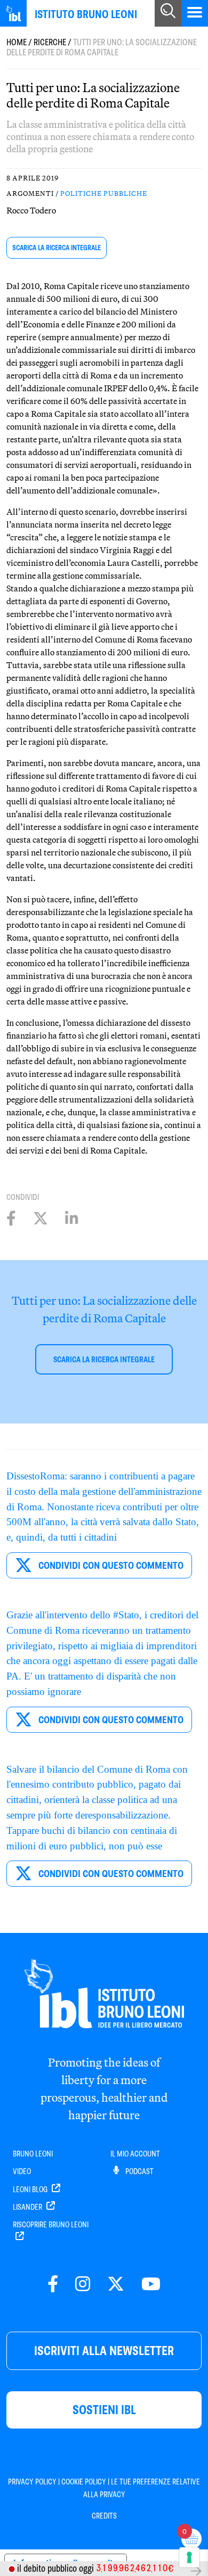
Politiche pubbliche (104, 193)
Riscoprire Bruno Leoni (51, 2225)
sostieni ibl (104, 2410)
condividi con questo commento (110, 1565)
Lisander (28, 2207)
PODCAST (139, 2171)
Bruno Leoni (33, 2154)
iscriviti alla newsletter (104, 2351)
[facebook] (53, 2285)
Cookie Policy (84, 2482)
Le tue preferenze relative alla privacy (142, 2488)
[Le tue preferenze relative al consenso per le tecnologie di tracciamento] (189, 2557)
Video (22, 2171)
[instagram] (83, 2285)
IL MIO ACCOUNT (135, 2154)
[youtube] (151, 2285)
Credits (104, 2516)
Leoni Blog (31, 2190)
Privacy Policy (32, 2482)
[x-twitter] (116, 2285)
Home (17, 42)
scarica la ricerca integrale (57, 248)
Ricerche (50, 42)
